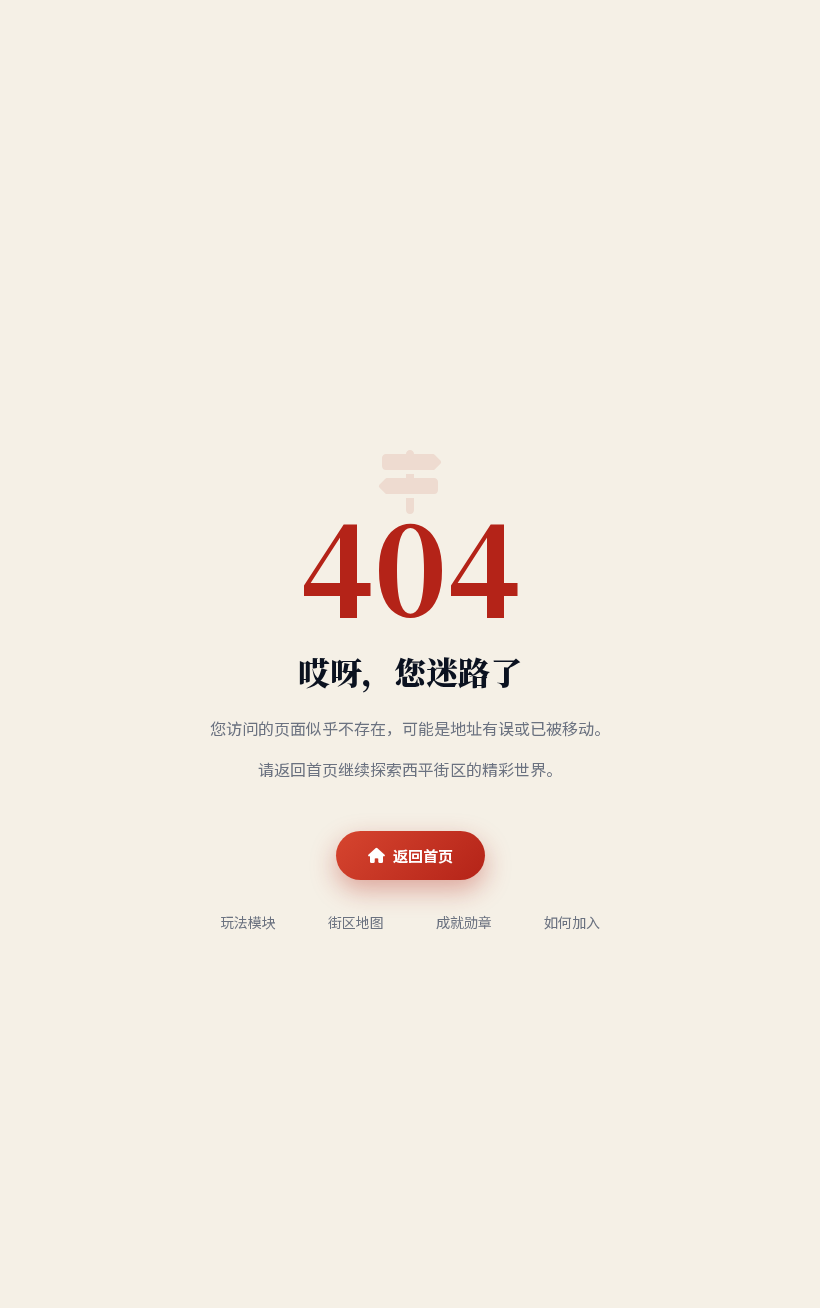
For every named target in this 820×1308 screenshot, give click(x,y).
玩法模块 (248, 922)
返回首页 (423, 855)
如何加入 (572, 922)
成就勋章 (464, 922)
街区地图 (356, 922)
